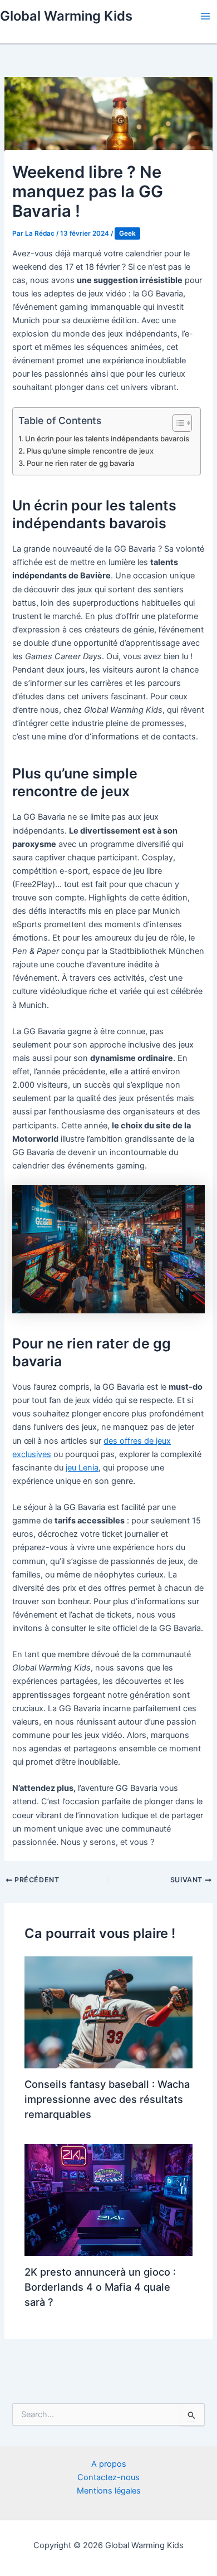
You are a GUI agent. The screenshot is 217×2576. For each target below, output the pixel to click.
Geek (127, 233)
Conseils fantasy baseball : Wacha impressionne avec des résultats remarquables (107, 2099)
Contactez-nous (108, 2477)
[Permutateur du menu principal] (205, 16)
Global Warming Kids (66, 16)
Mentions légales (109, 2491)
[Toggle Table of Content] (177, 423)
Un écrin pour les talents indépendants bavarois (107, 439)
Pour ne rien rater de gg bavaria (80, 463)
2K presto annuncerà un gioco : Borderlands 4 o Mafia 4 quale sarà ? (100, 2287)
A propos (109, 2464)
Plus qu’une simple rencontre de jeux (90, 451)
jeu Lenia (82, 1468)
